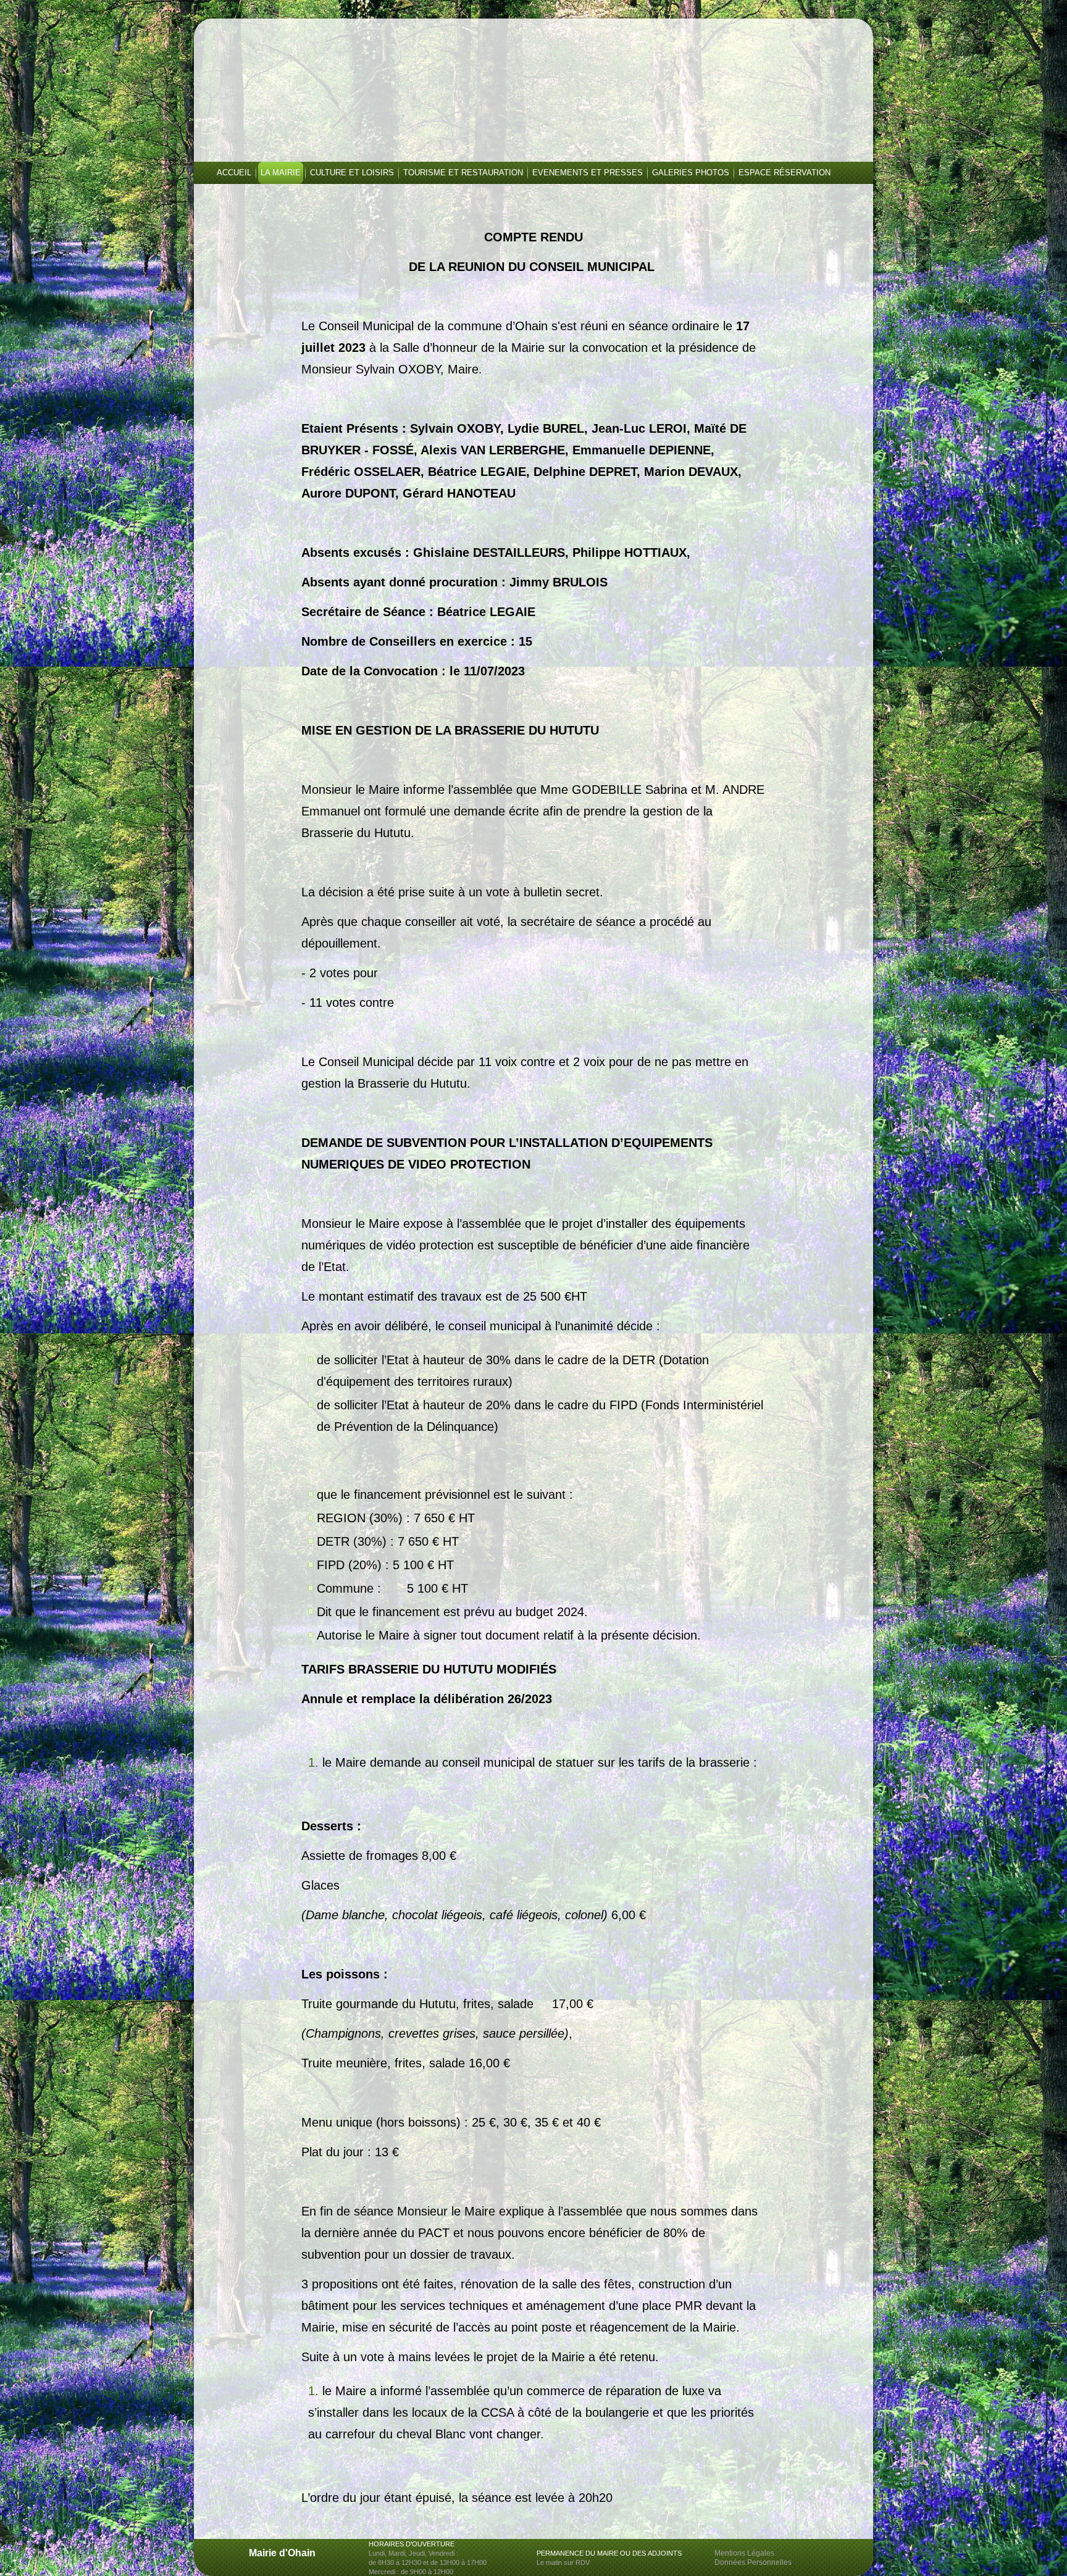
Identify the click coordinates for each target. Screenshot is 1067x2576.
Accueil (234, 173)
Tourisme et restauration (463, 173)
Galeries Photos (691, 173)
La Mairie (281, 173)
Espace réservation (785, 173)
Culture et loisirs (352, 173)
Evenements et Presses (588, 173)
